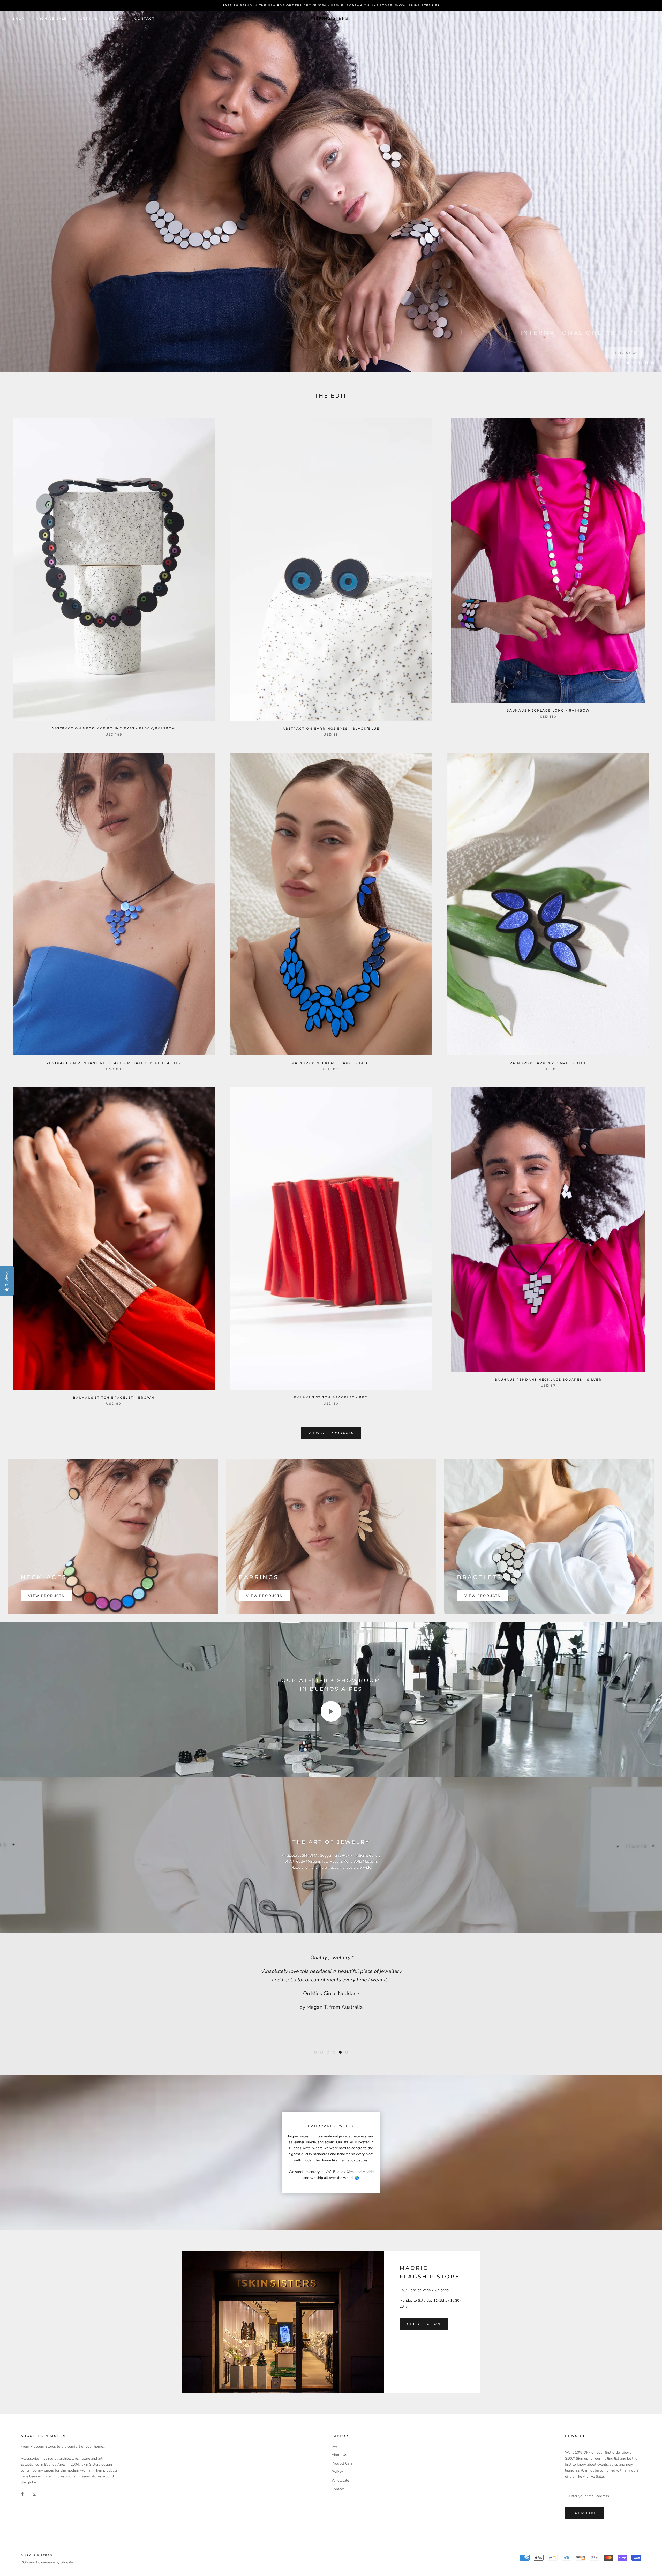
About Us (339, 2455)
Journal (88, 18)
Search (615, 19)
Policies (338, 2472)
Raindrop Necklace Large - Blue (331, 1063)
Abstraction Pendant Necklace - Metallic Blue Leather (114, 1063)
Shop (19, 18)
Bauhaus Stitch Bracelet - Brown (114, 1398)
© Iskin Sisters (37, 2555)
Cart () (640, 18)
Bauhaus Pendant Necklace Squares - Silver (548, 1379)
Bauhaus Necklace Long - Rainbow (548, 710)
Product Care (342, 2463)
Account (593, 19)
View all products (331, 1433)
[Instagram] (34, 2493)
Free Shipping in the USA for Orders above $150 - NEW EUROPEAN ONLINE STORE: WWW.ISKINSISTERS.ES (331, 5)
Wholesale (340, 2480)
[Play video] (331, 1711)
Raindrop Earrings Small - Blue (548, 1063)
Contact (145, 18)
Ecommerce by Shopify (55, 2562)
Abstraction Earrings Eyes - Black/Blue (331, 728)
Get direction (424, 2324)
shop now (625, 350)
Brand (116, 18)
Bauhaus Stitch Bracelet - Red (331, 1397)
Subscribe (585, 2513)
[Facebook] (22, 2493)
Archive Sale (51, 18)
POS (24, 2562)
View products (46, 1596)
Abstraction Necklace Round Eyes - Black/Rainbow (114, 728)
